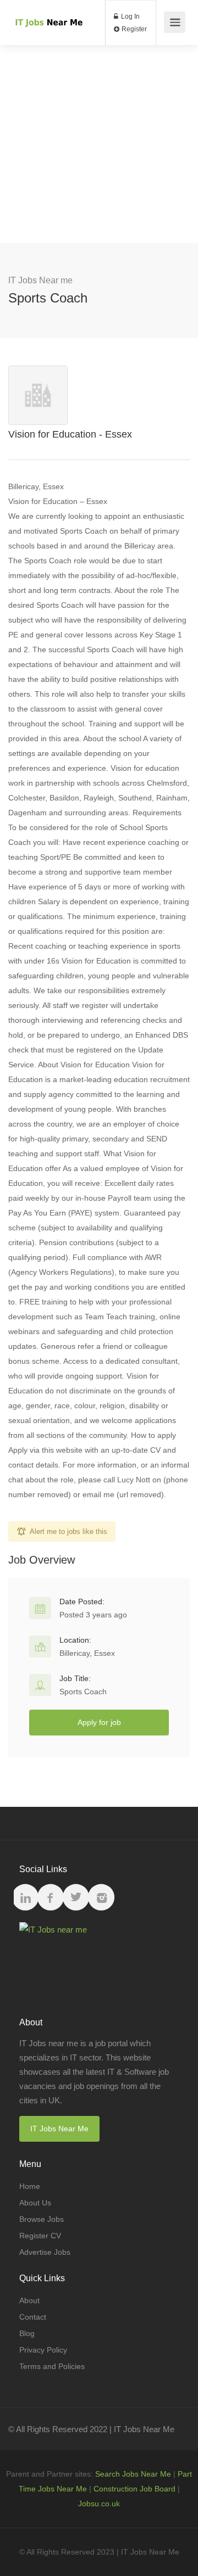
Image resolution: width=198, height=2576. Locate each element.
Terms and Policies (52, 2366)
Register (133, 29)
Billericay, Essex (87, 1653)
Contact (33, 2317)
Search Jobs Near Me (133, 2474)
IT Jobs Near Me (59, 2129)
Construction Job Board (134, 2489)
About (29, 2300)
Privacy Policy (43, 2350)
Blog (27, 2333)
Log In (130, 16)
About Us (35, 2203)
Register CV (40, 2236)
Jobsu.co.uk (99, 2504)
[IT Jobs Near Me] (48, 9)
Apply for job (99, 1722)
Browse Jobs (42, 2219)
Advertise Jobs (45, 2252)
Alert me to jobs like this (68, 1531)
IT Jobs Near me (40, 280)
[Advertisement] (99, 144)
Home (30, 2186)
